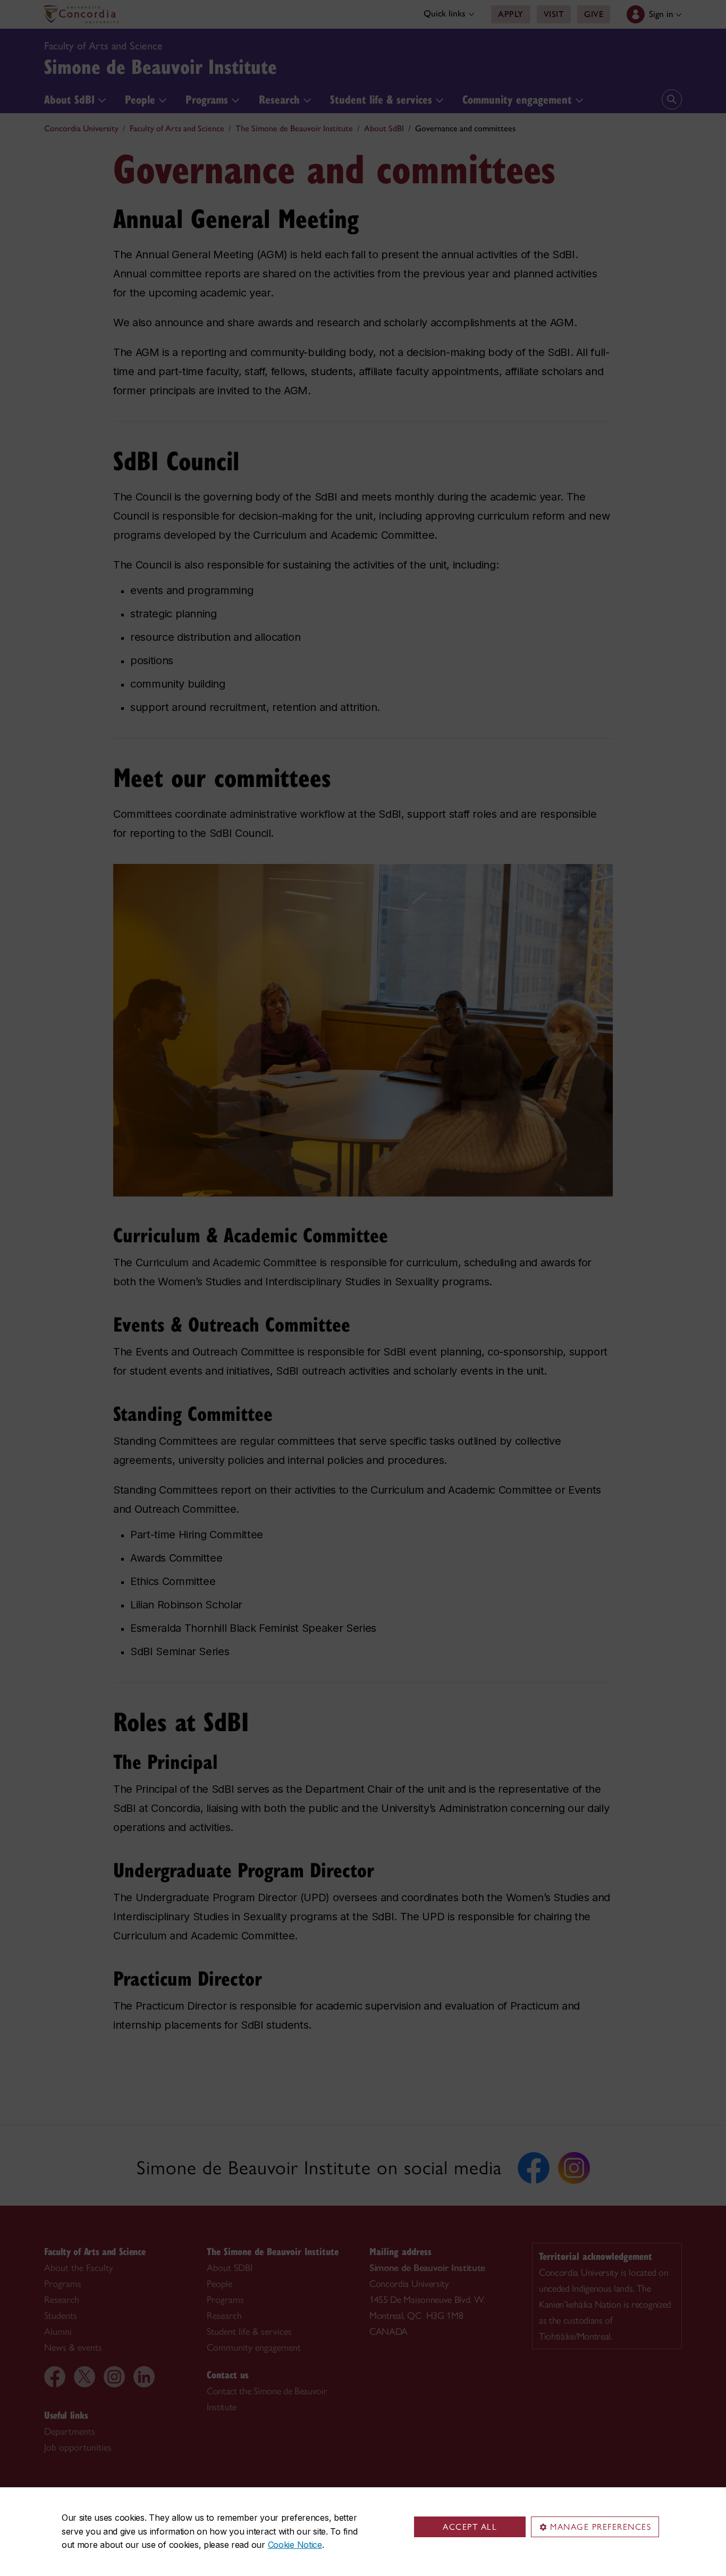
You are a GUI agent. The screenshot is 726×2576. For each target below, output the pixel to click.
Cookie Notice (295, 2545)
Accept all (470, 2527)
